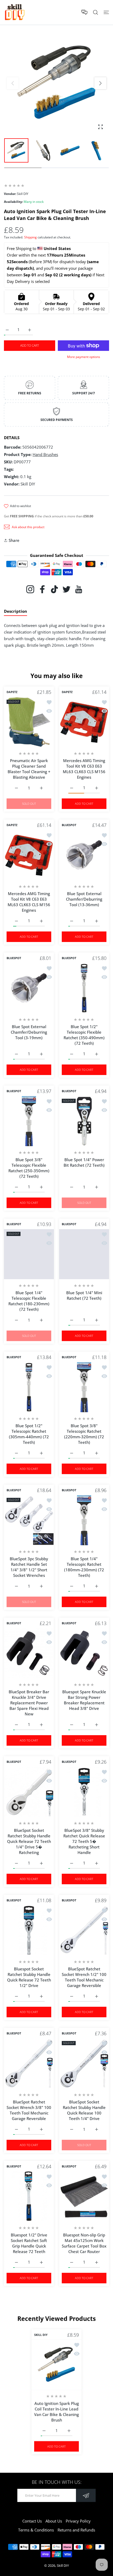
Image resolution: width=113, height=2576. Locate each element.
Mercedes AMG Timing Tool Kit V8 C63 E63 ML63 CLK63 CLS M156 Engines (84, 769)
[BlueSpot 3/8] (84, 1792)
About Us (54, 2521)
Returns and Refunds (76, 2530)
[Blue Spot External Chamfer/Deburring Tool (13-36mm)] (84, 855)
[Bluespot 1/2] (29, 2196)
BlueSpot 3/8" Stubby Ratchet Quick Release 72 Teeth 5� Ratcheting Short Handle (84, 1841)
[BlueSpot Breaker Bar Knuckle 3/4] (29, 1653)
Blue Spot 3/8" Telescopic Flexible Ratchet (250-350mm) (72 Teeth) (29, 1168)
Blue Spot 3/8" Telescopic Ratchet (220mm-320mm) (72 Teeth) (84, 1434)
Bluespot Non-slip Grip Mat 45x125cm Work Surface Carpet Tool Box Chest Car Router (84, 2243)
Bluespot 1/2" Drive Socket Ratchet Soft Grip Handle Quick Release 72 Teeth (29, 2243)
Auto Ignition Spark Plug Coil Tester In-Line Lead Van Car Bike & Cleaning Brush (56, 2411)
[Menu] (106, 12)
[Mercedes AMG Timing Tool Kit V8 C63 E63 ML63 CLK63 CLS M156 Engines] (84, 722)
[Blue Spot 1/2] (84, 988)
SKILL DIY (41, 2335)
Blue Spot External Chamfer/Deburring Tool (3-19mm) (29, 1032)
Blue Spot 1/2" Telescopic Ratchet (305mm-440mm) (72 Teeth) (29, 1434)
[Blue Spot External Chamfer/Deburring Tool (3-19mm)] (29, 988)
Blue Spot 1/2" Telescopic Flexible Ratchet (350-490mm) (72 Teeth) (84, 1035)
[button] (100, 83)
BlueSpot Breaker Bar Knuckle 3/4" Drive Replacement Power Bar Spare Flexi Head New (29, 1703)
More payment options (84, 357)
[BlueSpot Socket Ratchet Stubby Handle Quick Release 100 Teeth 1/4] (84, 2063)
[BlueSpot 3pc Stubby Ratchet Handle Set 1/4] (29, 1520)
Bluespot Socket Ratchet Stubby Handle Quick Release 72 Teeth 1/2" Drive (29, 1977)
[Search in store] (96, 12)
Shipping (30, 237)
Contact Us (32, 2521)
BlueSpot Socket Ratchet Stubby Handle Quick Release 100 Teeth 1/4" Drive (84, 2110)
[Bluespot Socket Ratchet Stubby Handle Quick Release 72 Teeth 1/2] (29, 1930)
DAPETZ (12, 692)
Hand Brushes (45, 454)
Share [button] (14, 540)
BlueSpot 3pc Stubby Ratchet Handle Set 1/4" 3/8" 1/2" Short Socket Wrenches (29, 1567)
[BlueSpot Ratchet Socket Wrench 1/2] (84, 1930)
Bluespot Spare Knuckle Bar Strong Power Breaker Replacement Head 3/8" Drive (84, 1700)
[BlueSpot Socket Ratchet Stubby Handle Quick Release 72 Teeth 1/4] (29, 1792)
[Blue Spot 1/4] (84, 1121)
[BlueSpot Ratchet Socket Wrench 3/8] (29, 2063)
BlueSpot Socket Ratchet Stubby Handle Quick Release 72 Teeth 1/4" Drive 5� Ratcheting (29, 1841)
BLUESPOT (69, 825)
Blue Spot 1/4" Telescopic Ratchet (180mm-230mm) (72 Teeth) (84, 1567)
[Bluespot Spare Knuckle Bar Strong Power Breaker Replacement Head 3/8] (84, 1653)
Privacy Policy (78, 2521)
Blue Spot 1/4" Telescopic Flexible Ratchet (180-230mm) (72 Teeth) (29, 1301)
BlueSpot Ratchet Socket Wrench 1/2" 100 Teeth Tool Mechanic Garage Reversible (84, 1977)
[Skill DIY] (14, 12)
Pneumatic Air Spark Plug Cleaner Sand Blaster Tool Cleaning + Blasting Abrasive (29, 769)
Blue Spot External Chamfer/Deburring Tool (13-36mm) (84, 899)
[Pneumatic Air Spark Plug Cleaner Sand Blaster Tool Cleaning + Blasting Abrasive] (29, 722)
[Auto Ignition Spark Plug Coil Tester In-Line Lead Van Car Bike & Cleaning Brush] (56, 2365)
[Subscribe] (86, 2495)
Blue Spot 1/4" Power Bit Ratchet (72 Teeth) (84, 1162)
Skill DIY (63, 2565)
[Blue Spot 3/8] (29, 1121)
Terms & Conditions (36, 2530)
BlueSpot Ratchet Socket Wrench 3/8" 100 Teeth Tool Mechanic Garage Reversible (29, 2110)
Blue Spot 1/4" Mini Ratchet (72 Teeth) (84, 1295)
